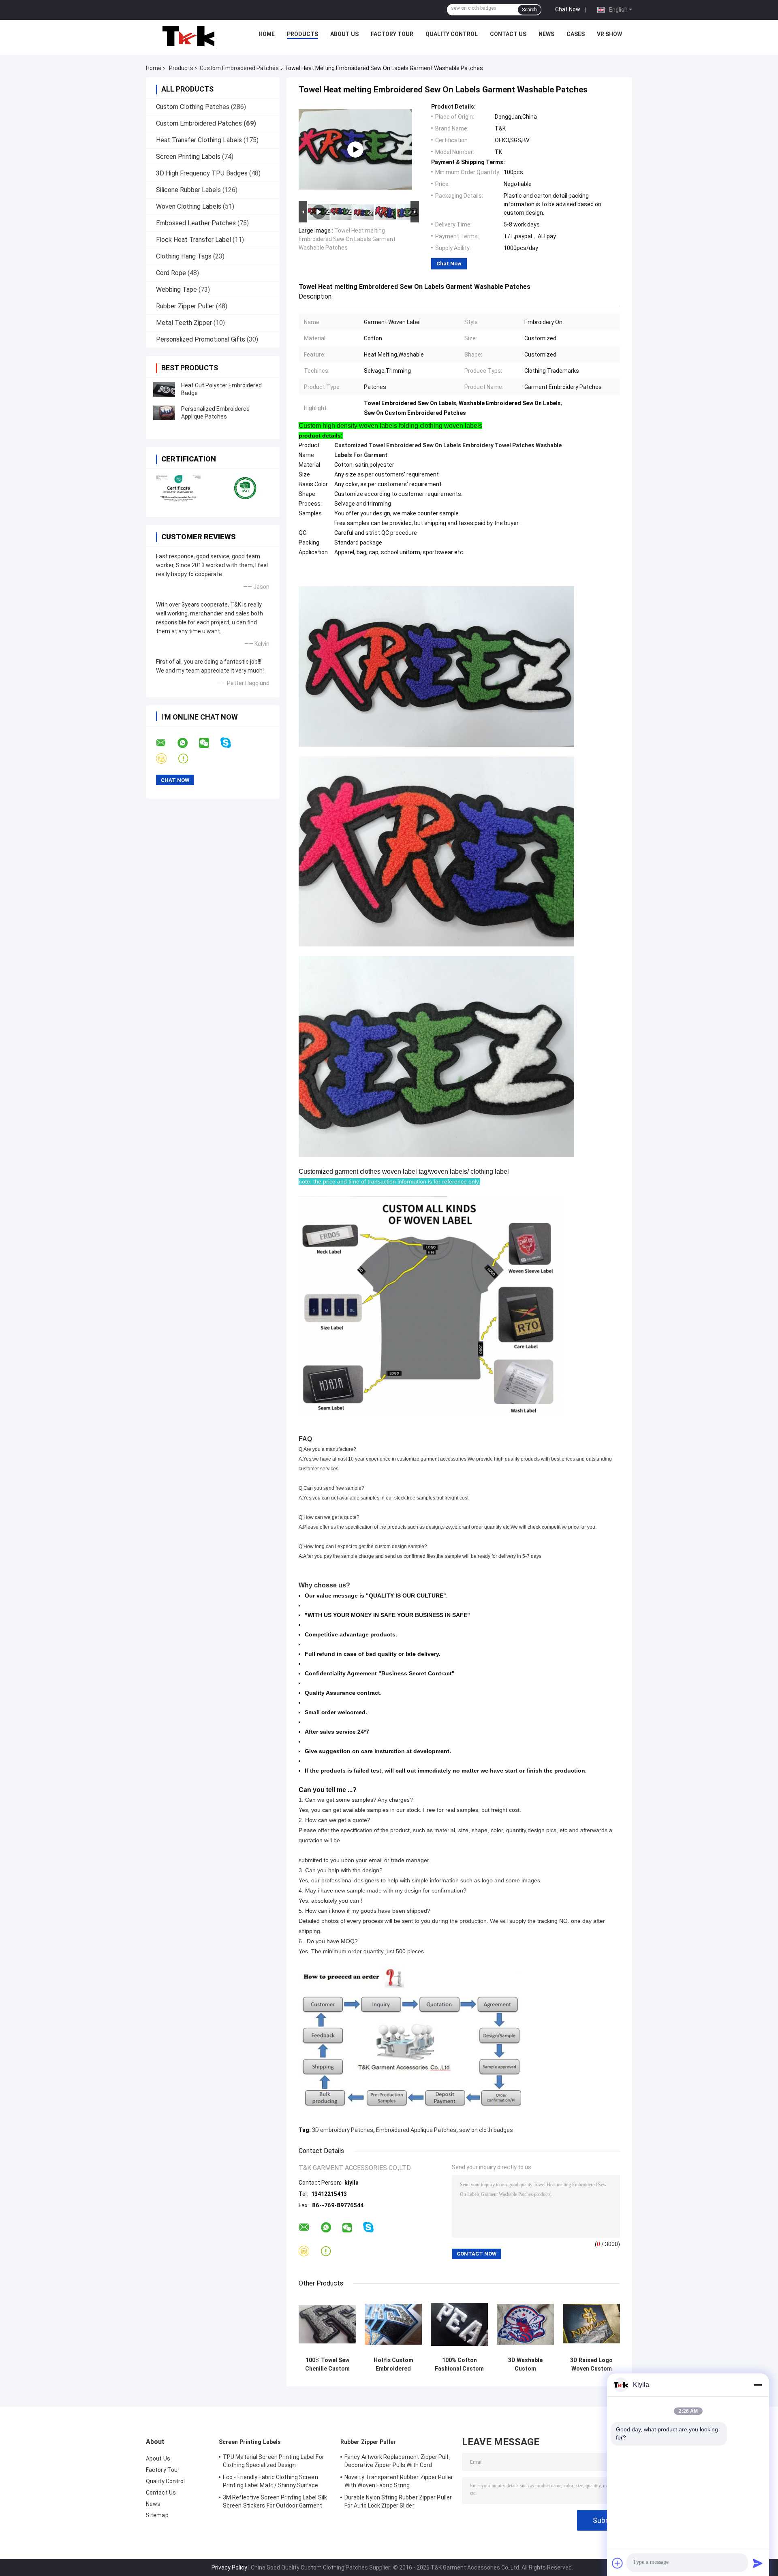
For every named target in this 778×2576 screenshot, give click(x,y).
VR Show (609, 34)
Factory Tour (392, 34)
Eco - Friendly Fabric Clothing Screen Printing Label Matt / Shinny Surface (271, 2481)
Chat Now (568, 9)
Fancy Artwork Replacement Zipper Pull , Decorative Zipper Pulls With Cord (398, 2461)
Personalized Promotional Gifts (201, 339)
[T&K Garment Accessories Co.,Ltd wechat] (209, 743)
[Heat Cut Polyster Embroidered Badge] (164, 389)
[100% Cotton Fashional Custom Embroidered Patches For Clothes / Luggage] (459, 2324)
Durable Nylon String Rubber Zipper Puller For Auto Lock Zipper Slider (398, 2501)
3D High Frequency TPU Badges (202, 173)
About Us (344, 34)
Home (267, 34)
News (546, 34)
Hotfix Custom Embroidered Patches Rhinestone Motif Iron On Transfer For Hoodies (393, 2365)
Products (302, 34)
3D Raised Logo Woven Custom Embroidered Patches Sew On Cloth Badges (592, 2365)
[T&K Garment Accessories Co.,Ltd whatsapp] (188, 743)
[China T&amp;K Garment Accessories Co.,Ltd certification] (179, 488)
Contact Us (508, 34)
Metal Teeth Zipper (184, 323)
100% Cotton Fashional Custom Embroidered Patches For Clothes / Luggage (459, 2365)
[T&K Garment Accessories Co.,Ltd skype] (231, 743)
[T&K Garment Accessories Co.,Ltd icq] (188, 759)
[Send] (758, 2563)
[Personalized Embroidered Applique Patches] (164, 413)
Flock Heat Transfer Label (193, 240)
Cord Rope (171, 273)
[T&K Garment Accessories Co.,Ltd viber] (166, 759)
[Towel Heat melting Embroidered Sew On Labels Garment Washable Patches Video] (355, 150)
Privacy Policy (229, 2567)
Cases (576, 34)
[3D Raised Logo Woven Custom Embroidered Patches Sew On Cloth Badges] (591, 2324)
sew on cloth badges (486, 2130)
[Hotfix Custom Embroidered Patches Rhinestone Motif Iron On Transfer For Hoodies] (393, 2324)
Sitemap (157, 2515)
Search (529, 10)
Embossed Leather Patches (196, 223)
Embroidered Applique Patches (416, 2130)
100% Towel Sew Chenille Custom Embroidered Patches (327, 2365)
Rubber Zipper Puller (185, 306)
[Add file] (618, 2563)
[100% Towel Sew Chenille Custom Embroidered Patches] (327, 2324)
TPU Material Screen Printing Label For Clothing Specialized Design (274, 2461)
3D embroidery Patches (343, 2130)
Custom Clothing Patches (193, 107)
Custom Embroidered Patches (239, 68)
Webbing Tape (176, 289)
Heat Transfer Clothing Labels (199, 140)
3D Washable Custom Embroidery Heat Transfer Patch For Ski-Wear (526, 2365)
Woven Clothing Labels (189, 206)
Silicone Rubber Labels (188, 190)
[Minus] (758, 2385)
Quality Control (452, 34)
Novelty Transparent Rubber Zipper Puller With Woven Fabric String (399, 2481)
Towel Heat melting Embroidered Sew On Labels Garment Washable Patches (347, 239)
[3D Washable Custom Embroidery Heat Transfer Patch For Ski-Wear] (525, 2324)
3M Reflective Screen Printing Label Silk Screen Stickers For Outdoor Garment (275, 2501)
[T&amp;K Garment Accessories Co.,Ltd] (188, 36)
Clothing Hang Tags (184, 256)
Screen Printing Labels (188, 157)
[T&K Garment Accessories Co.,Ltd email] (166, 743)
